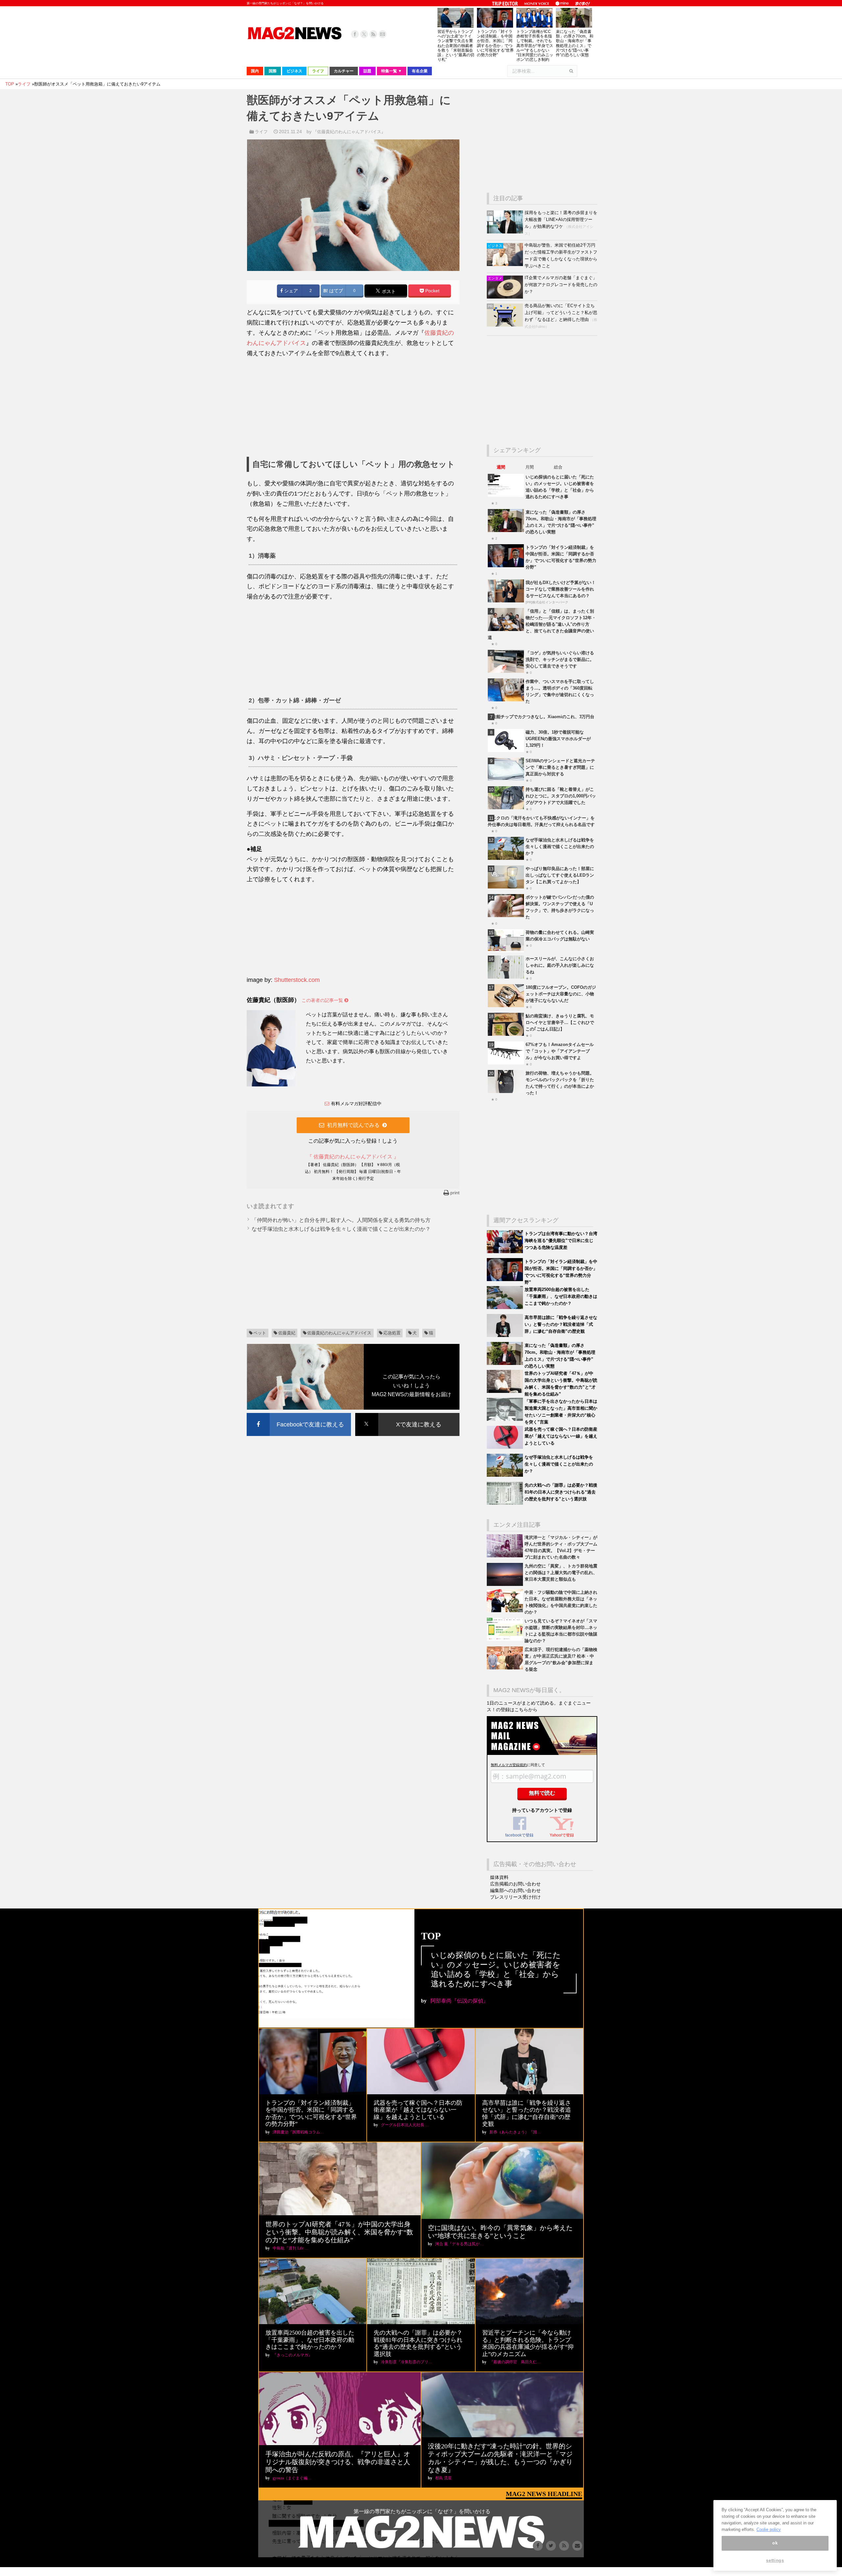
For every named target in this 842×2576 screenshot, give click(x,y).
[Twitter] (364, 34)
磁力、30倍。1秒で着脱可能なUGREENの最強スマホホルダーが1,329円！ (558, 739)
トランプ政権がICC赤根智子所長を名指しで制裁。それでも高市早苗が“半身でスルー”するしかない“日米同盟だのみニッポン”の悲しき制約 (535, 46)
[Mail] (383, 34)
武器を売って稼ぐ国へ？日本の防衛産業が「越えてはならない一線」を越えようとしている (561, 1436)
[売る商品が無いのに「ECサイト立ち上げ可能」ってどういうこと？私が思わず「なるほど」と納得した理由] (506, 325)
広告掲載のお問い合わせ (515, 1884)
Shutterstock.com (297, 980)
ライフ (261, 132)
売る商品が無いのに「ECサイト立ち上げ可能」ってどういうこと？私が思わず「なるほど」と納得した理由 (561, 313)
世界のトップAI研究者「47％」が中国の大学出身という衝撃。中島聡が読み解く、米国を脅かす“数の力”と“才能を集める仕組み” (339, 2232)
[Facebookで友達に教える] (299, 1414)
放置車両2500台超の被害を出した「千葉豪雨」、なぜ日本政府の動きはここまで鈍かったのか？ (561, 1296)
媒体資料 (499, 1877)
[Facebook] (355, 34)
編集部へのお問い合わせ (515, 1890)
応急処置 (392, 1333)
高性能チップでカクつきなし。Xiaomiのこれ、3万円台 (541, 717)
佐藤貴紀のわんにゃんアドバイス (339, 1333)
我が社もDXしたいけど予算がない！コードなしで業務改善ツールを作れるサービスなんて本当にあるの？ (561, 589)
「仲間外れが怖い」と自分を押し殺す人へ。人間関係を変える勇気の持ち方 (341, 1220)
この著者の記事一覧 (323, 1000)
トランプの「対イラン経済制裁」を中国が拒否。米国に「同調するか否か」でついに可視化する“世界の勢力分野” (495, 43)
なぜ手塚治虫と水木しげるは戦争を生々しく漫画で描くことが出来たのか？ (341, 1229)
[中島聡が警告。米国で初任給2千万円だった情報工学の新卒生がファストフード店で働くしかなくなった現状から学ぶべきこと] (506, 265)
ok (775, 2543)
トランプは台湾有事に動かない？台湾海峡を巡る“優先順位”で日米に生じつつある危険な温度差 (561, 1240)
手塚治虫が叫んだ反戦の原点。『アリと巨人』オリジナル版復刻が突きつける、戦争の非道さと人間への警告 (338, 2462)
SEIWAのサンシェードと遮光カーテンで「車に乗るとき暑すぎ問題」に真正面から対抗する (560, 767)
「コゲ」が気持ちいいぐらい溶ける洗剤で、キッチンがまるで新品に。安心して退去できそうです (560, 659)
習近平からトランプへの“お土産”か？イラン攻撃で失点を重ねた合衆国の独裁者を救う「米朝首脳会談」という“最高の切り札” (456, 46)
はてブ (335, 291)
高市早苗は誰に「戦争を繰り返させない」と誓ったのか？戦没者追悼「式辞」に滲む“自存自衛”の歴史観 (561, 1324)
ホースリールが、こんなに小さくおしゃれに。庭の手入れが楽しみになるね (560, 965)
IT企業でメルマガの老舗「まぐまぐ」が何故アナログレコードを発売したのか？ (561, 285)
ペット (260, 1333)
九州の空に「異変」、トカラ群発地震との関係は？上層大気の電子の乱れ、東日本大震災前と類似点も (561, 1573)
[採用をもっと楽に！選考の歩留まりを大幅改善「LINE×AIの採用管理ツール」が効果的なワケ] (506, 232)
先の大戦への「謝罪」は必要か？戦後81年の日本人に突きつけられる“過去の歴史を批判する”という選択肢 (561, 1492)
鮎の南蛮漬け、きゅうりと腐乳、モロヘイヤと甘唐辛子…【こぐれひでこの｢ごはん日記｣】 (560, 1022)
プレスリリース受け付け (515, 1897)
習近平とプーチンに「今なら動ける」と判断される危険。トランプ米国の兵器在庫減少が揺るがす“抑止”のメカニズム (528, 2343)
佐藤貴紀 (287, 1333)
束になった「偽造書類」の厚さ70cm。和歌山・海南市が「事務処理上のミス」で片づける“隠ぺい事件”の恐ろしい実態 (575, 43)
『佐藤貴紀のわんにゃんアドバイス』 (349, 132)
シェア (290, 291)
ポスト (388, 291)
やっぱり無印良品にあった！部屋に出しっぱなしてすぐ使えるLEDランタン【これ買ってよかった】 (560, 875)
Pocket (432, 291)
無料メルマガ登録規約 (509, 1765)
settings (775, 2560)
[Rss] (373, 34)
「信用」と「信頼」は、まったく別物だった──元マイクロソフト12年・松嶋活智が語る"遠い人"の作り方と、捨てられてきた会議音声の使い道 (542, 624)
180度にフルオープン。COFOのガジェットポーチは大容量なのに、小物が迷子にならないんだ (561, 994)
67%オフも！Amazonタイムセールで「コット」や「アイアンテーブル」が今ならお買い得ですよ (560, 1051)
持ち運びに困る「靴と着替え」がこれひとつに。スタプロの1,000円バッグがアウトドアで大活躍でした (561, 796)
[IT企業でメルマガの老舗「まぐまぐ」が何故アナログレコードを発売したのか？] (506, 297)
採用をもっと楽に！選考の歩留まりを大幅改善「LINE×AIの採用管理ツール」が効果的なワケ (561, 219)
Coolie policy (769, 2529)
